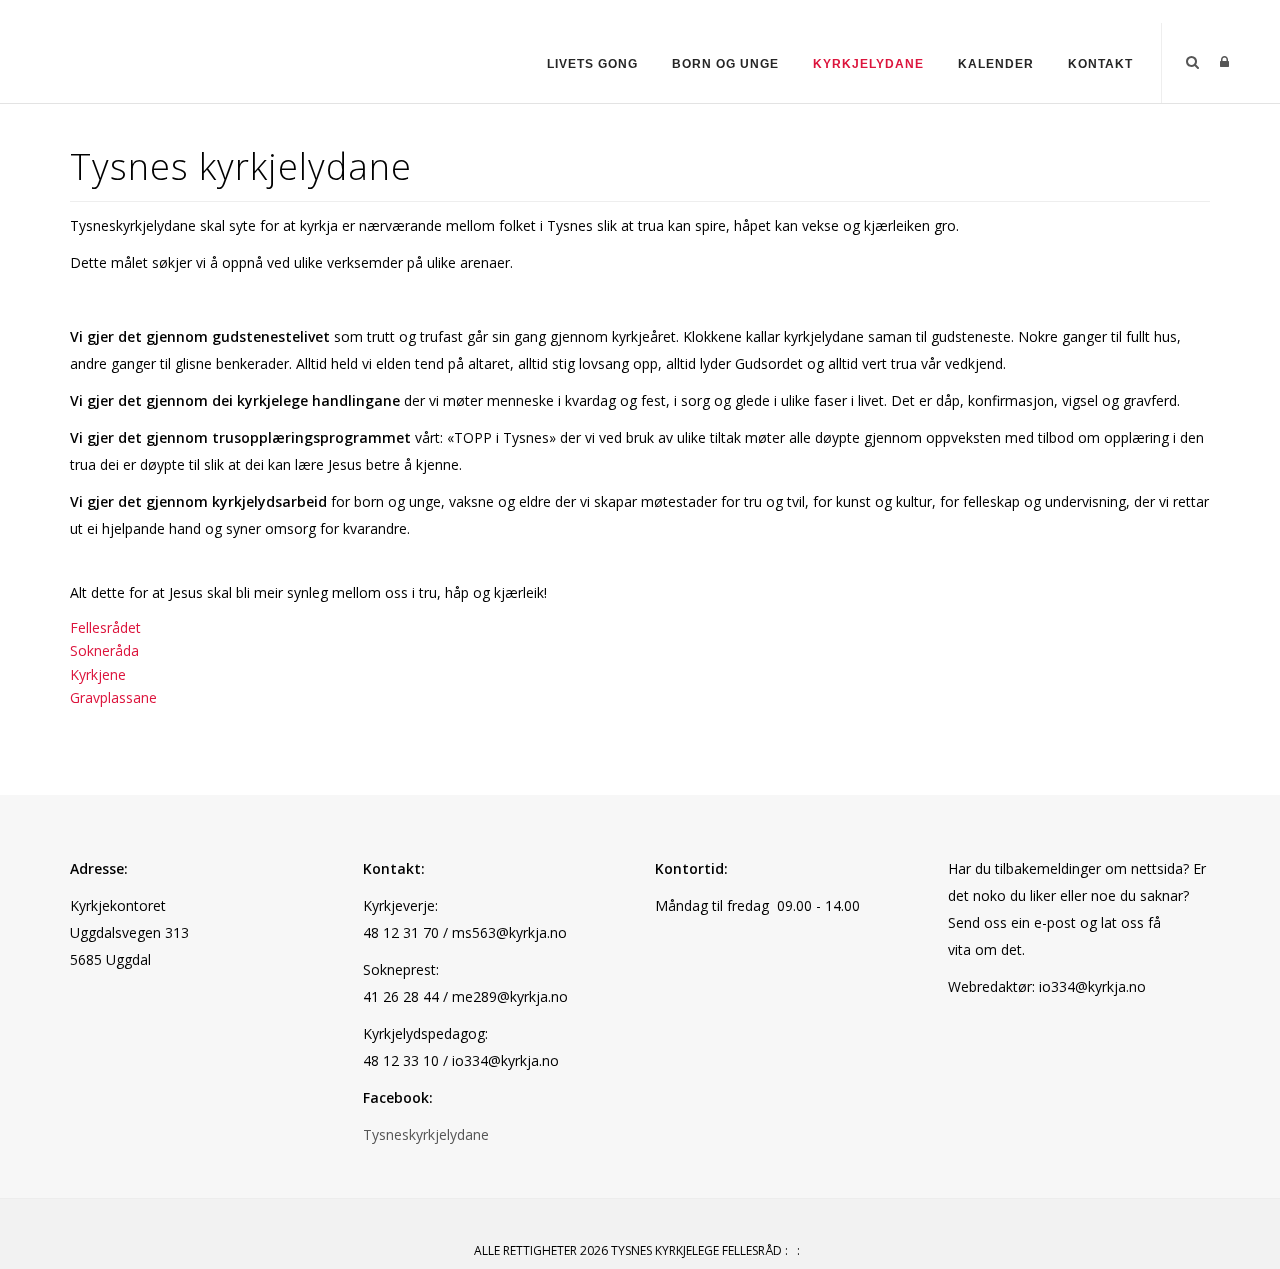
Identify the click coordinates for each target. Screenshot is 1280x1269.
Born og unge (725, 64)
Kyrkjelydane (868, 64)
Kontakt (1100, 64)
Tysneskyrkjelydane (426, 1134)
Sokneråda (104, 650)
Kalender (996, 64)
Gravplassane (113, 697)
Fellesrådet (105, 627)
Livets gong (592, 64)
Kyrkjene (98, 674)
